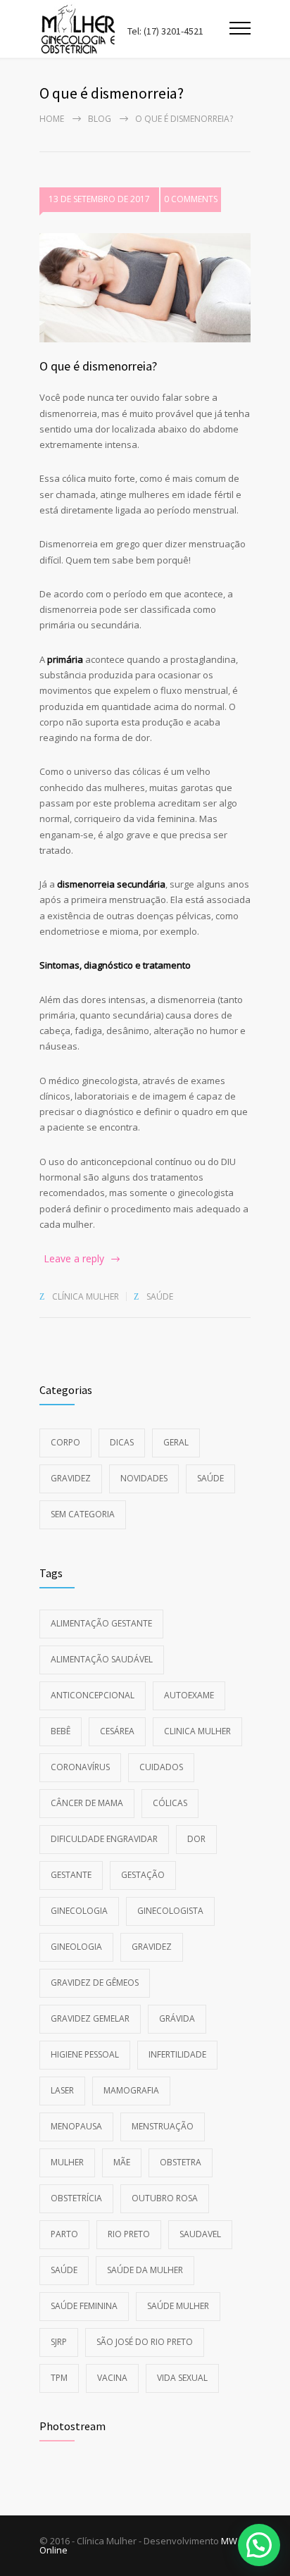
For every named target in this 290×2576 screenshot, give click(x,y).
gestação (143, 1875)
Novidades (144, 1478)
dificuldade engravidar (104, 1839)
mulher (67, 2162)
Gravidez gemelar (90, 2018)
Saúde (160, 1296)
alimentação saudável (102, 1659)
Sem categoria (83, 1514)
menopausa (76, 2126)
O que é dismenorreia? (98, 366)
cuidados (161, 1767)
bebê (61, 1731)
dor (196, 1839)
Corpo (65, 1442)
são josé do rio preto (145, 2342)
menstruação (163, 2126)
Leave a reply (74, 1258)
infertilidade (177, 2054)
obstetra (181, 2162)
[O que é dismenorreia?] (145, 288)
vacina (112, 2378)
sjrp (59, 2342)
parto (64, 2234)
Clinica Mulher (197, 1731)
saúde (64, 2270)
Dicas (122, 1442)
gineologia (76, 1947)
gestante (71, 1875)
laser (62, 2090)
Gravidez (71, 1478)
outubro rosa (165, 2198)
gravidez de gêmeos (95, 1983)
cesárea (117, 1731)
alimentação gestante (101, 1623)
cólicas (170, 1803)
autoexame (189, 1695)
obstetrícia (76, 2198)
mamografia (131, 2090)
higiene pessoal (85, 2054)
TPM (59, 2378)
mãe (122, 2162)
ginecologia (79, 1911)
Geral (176, 1442)
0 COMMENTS (191, 199)
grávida (177, 2018)
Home (52, 119)
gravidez (152, 1947)
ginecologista (170, 1911)
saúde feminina (84, 2306)
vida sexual (182, 2378)
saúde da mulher (145, 2270)
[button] (259, 2545)
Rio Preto (129, 2234)
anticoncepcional (93, 1695)
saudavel (200, 2234)
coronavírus (80, 1767)
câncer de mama (87, 1803)
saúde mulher (178, 2306)
